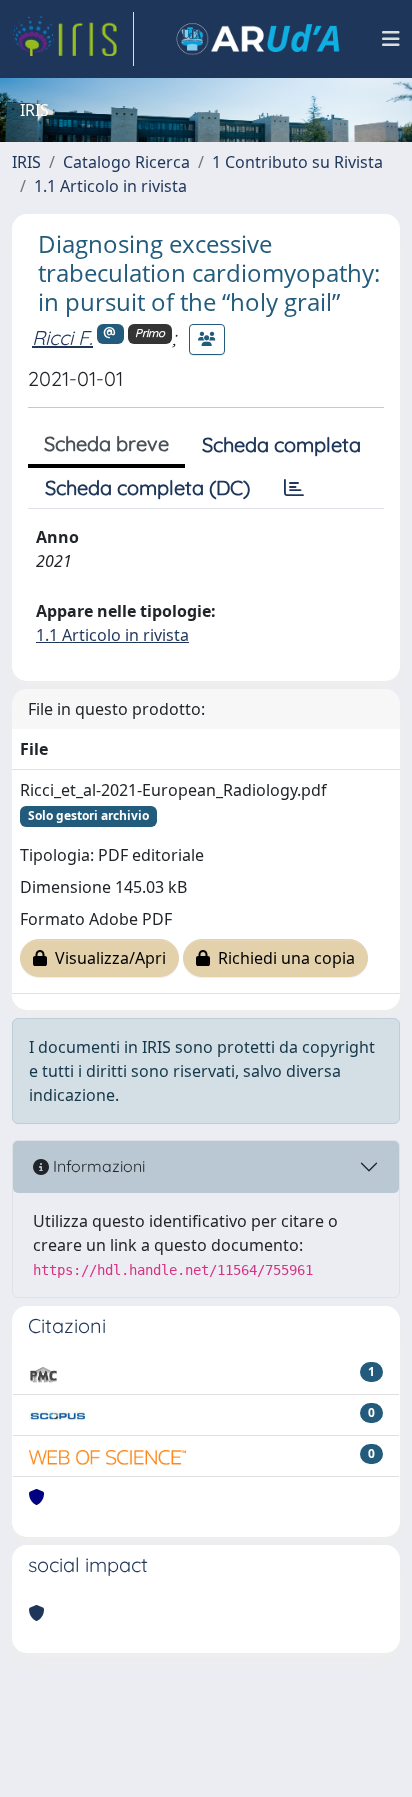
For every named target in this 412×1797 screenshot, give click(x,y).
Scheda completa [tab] (281, 444)
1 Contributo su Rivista (297, 162)
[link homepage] (73, 39)
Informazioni (97, 1166)
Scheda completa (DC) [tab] (147, 487)
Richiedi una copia (282, 958)
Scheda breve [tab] (106, 443)
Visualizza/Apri (106, 958)
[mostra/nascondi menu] (391, 39)
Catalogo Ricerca (126, 162)
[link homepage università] (258, 39)
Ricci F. (62, 337)
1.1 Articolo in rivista (110, 186)
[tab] (294, 488)
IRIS (26, 162)
